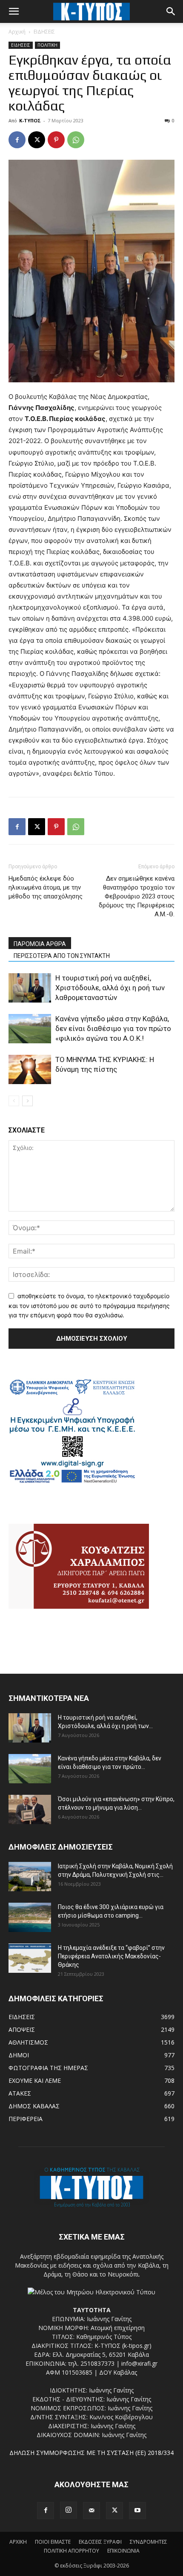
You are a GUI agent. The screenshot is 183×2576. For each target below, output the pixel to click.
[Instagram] (69, 2510)
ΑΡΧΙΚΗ (18, 2542)
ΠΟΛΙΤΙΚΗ (47, 45)
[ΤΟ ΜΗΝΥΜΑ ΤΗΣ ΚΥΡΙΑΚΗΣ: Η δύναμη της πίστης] (30, 1069)
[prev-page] (14, 1101)
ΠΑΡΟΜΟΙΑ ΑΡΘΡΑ (40, 944)
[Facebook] (17, 140)
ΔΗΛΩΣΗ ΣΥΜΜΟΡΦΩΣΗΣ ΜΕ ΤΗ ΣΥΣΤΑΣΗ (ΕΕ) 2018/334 (91, 2453)
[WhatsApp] (76, 140)
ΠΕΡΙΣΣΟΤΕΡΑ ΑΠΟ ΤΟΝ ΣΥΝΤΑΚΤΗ (62, 956)
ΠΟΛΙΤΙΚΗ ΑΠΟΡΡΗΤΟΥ (71, 2551)
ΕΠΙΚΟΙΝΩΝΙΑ (123, 2551)
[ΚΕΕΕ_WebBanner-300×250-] (72, 1482)
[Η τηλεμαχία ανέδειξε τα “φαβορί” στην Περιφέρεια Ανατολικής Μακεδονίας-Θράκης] (30, 1958)
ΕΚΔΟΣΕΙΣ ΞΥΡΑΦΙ (100, 2542)
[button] (14, 11)
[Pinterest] (56, 140)
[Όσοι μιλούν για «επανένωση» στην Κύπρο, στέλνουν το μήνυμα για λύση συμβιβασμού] (30, 1809)
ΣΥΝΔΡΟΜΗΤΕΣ (149, 2542)
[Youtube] (137, 2511)
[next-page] (27, 1101)
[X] (37, 140)
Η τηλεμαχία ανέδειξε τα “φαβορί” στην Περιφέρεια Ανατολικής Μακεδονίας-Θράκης (111, 1956)
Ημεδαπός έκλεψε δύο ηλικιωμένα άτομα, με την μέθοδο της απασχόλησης (46, 887)
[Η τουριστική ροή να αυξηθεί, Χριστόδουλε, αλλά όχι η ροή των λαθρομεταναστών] (30, 988)
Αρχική (17, 32)
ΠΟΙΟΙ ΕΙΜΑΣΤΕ (53, 2542)
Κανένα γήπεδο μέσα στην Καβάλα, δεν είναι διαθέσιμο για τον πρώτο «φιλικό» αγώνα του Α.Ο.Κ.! (113, 1028)
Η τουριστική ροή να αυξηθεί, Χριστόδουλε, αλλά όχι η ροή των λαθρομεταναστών (110, 988)
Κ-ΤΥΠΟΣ (30, 120)
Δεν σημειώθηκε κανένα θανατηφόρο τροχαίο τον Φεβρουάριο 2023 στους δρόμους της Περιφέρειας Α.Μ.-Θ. (137, 896)
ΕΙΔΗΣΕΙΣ (44, 32)
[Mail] (91, 2511)
